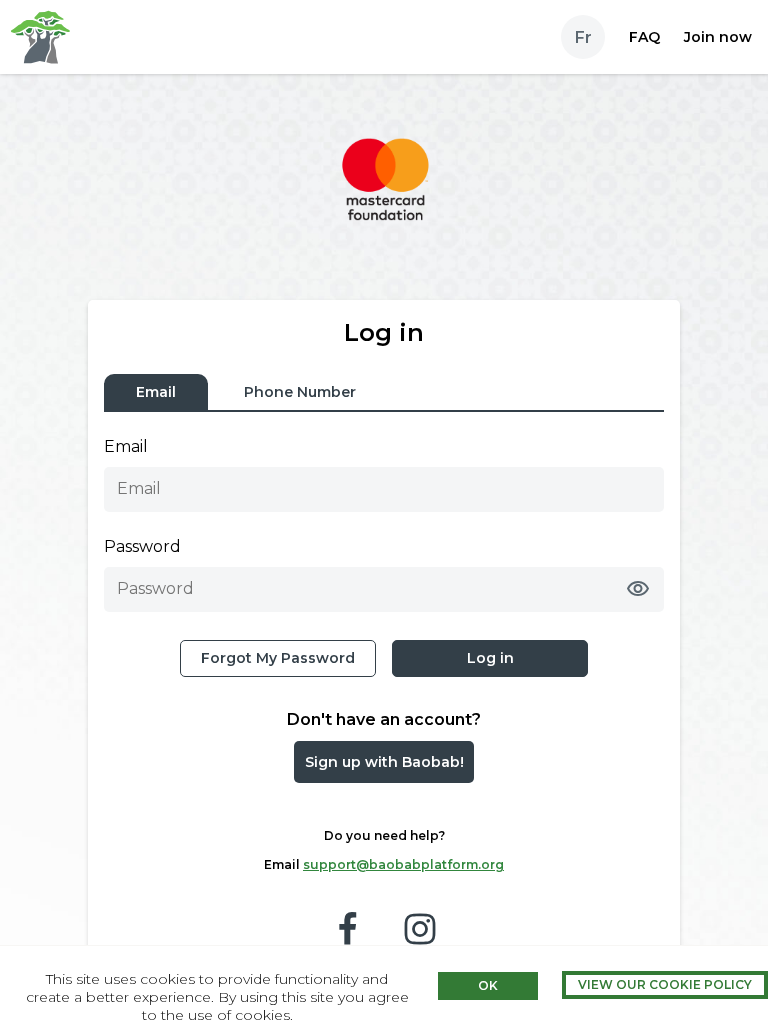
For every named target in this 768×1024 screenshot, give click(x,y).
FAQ (644, 37)
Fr (583, 37)
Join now (718, 37)
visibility (638, 589)
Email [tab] (156, 392)
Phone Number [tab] (300, 392)
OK (488, 985)
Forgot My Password (278, 658)
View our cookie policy (665, 984)
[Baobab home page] (40, 37)
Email (126, 446)
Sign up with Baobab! (384, 762)
